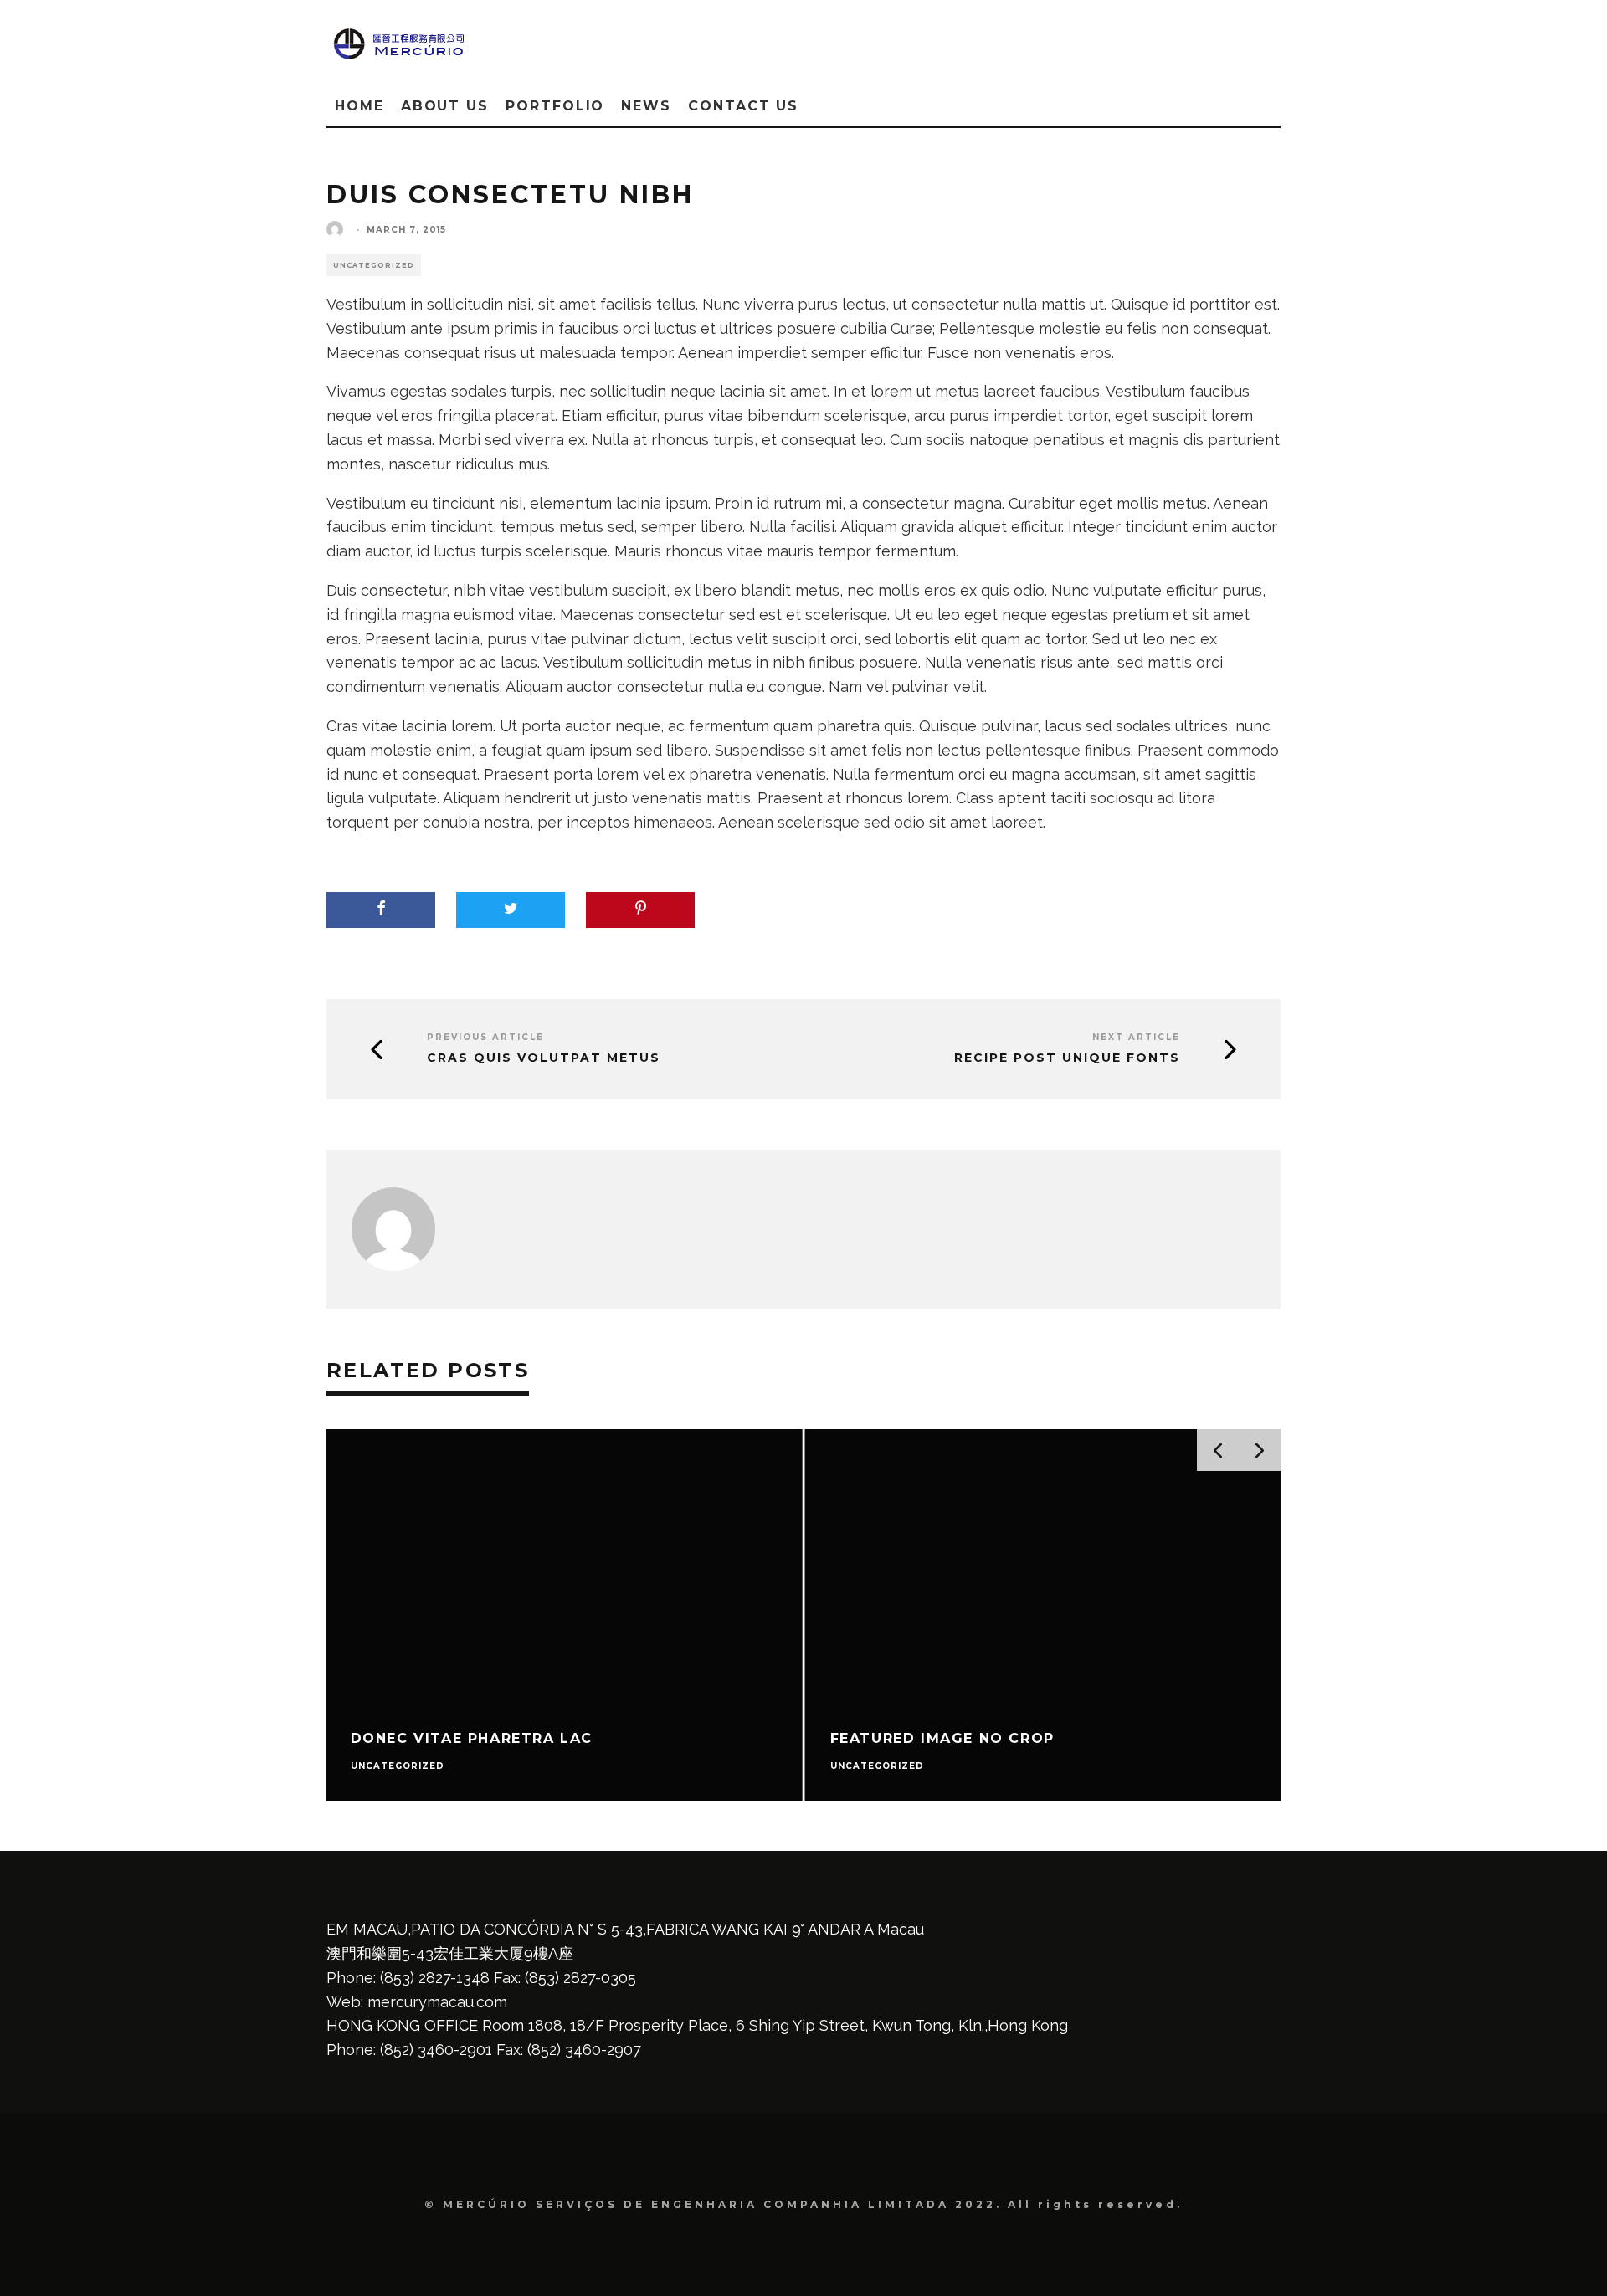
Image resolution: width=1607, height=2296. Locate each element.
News (646, 106)
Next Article (1136, 1037)
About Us (445, 106)
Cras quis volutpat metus (544, 1058)
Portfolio (555, 106)
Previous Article (485, 1037)
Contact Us (743, 106)
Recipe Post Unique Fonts (1067, 1058)
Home (359, 106)
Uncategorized (374, 265)
